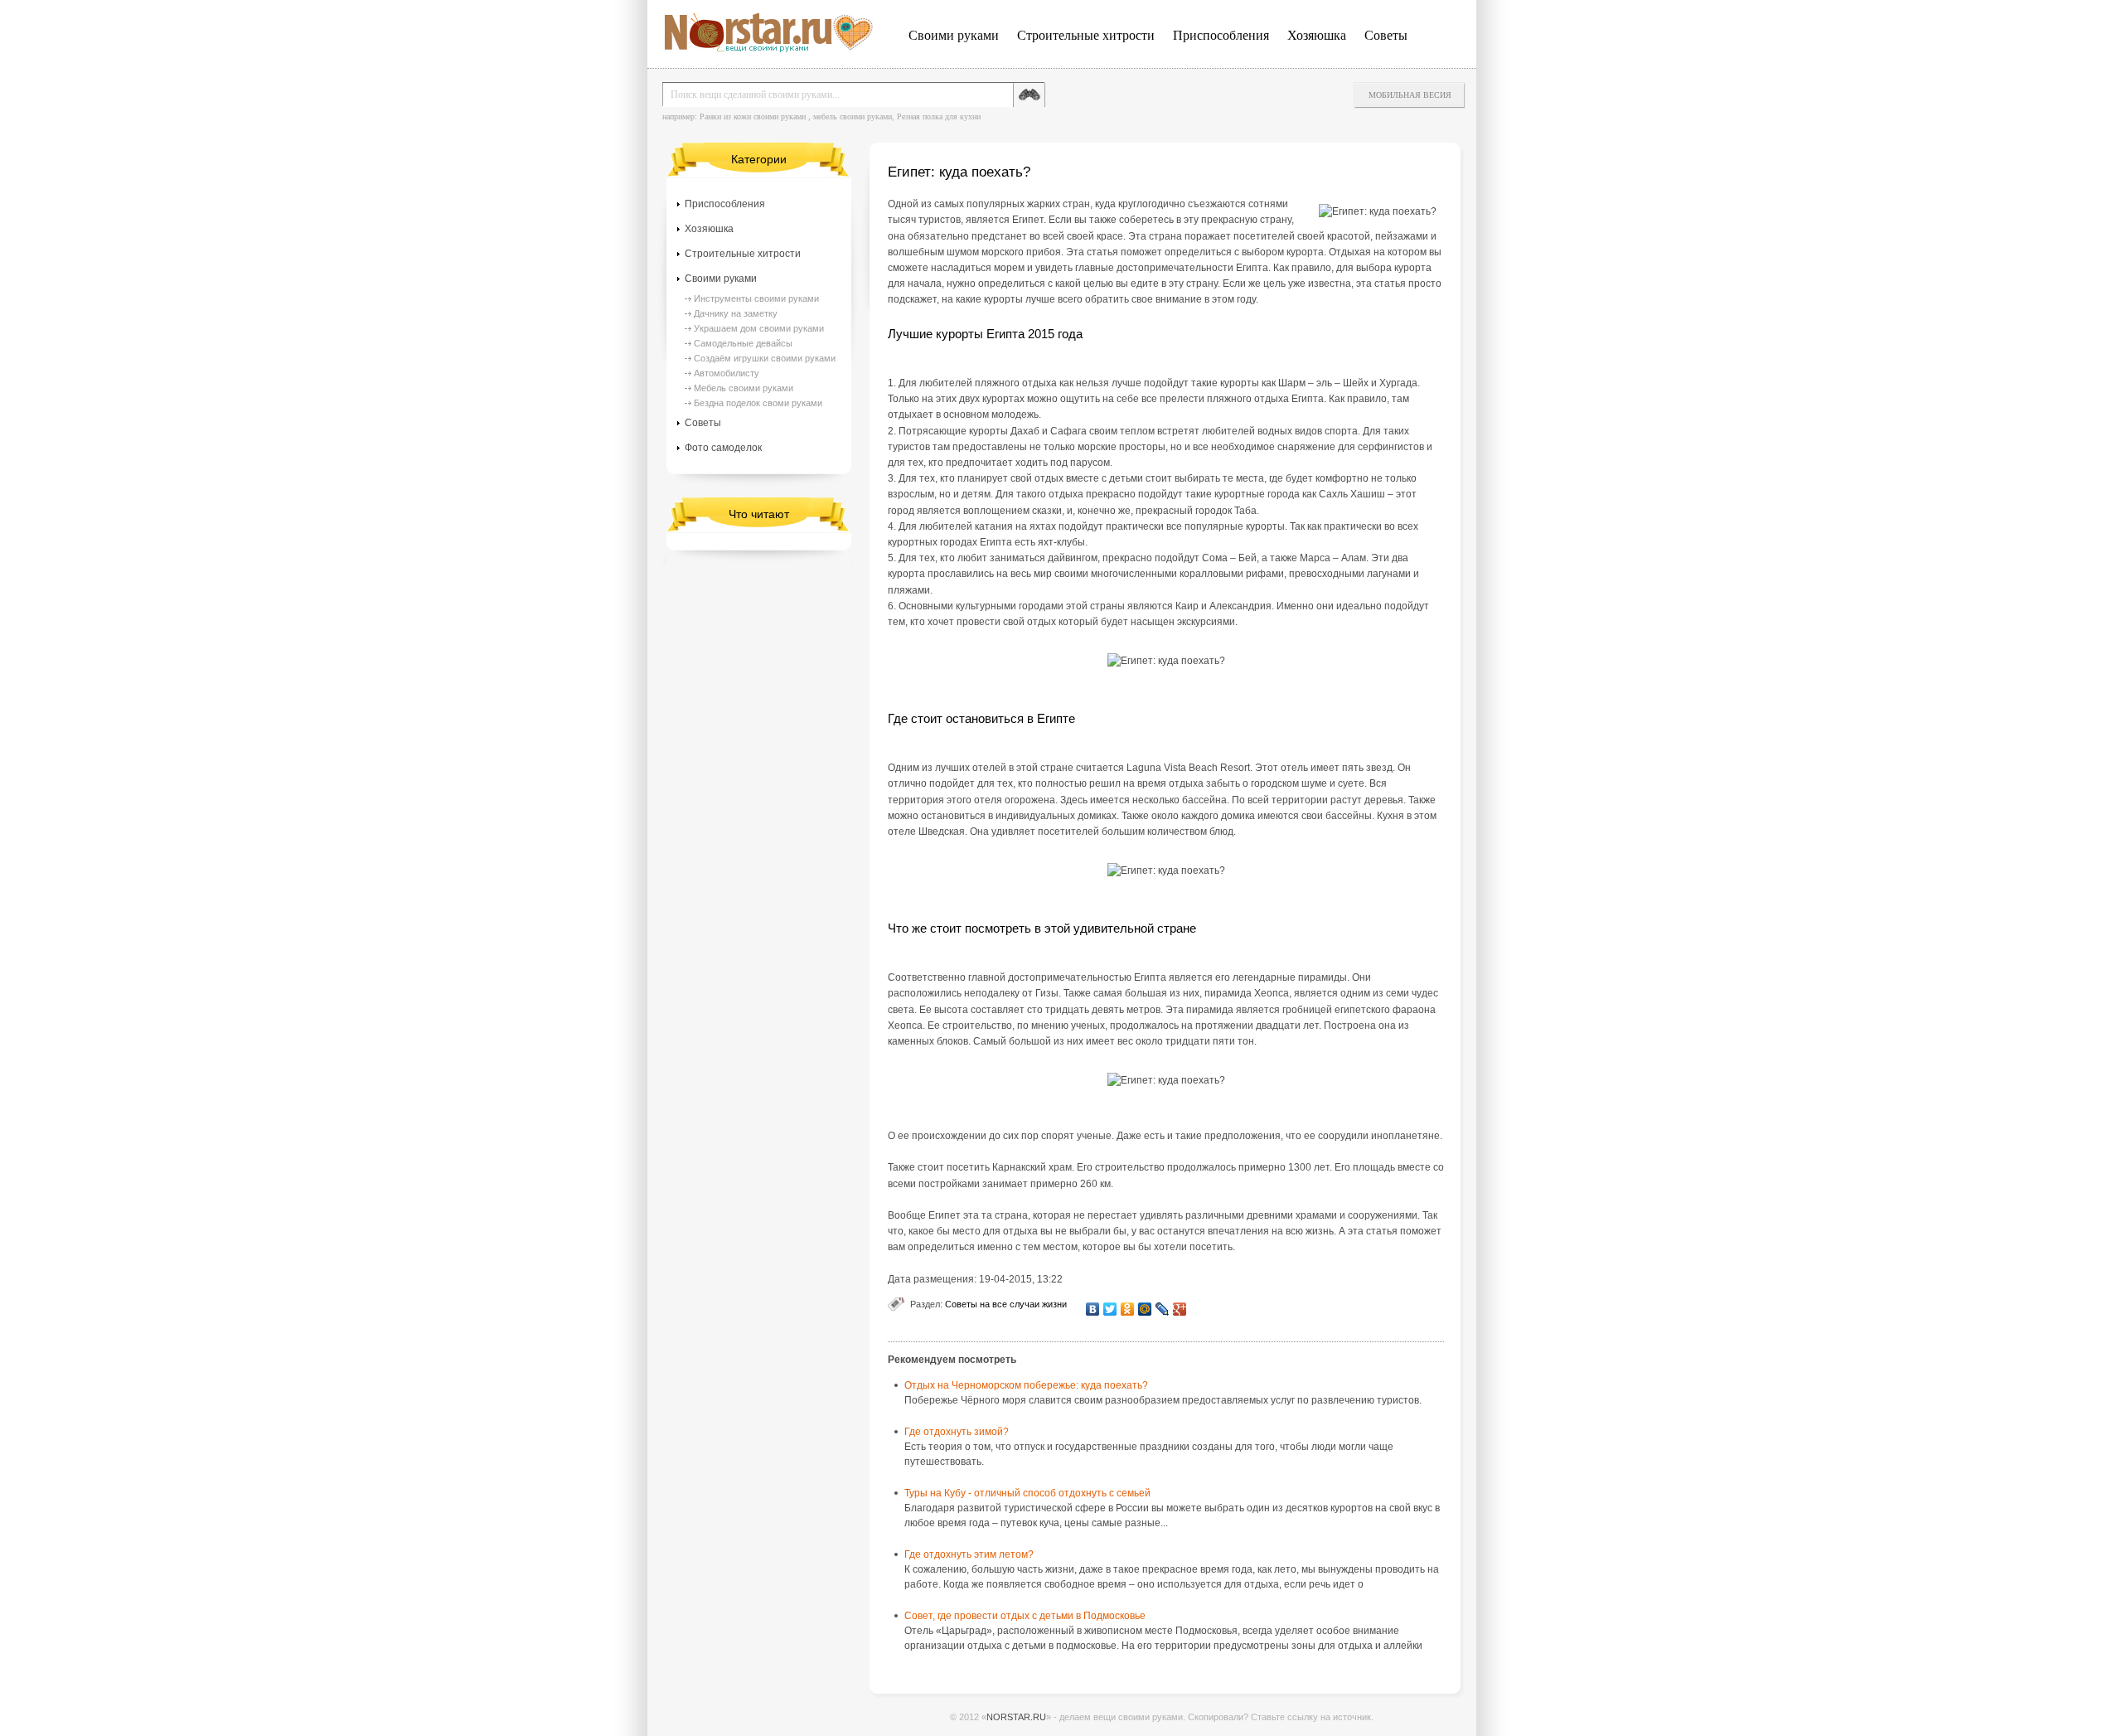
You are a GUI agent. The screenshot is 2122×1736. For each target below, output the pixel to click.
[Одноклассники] (1128, 1309)
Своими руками (954, 35)
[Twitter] (1110, 1309)
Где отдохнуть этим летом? (969, 1554)
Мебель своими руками (744, 388)
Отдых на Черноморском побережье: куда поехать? (1026, 1385)
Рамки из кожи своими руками (753, 116)
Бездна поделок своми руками (758, 403)
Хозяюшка (1317, 35)
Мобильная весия (1410, 95)
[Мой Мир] (1145, 1309)
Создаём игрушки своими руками (765, 358)
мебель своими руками (853, 116)
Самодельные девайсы (743, 343)
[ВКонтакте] (1093, 1309)
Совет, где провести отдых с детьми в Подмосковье (1025, 1616)
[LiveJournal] (1163, 1309)
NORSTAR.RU (1016, 1717)
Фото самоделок (723, 448)
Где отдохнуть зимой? (957, 1432)
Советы (1386, 35)
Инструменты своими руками (756, 298)
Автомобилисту (727, 373)
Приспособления (1221, 35)
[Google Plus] (1180, 1309)
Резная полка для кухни (939, 116)
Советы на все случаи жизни (1006, 1304)
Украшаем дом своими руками (759, 328)
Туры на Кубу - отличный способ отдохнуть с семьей (1027, 1493)
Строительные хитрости (1086, 35)
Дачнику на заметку (736, 313)
